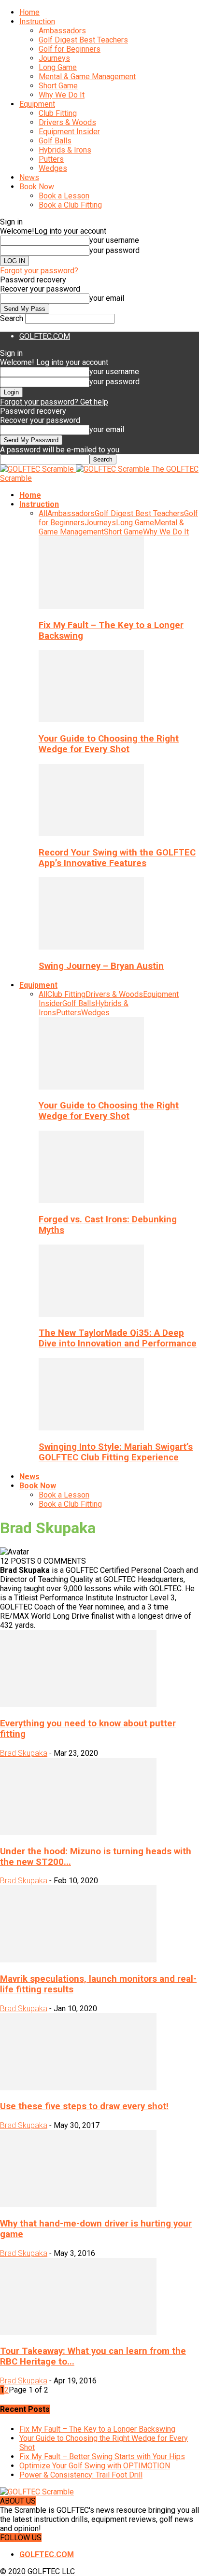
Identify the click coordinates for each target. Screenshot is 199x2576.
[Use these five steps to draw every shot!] (78, 2088)
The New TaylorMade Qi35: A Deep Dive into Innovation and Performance (118, 1338)
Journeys (54, 58)
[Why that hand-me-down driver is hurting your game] (78, 2205)
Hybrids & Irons (65, 150)
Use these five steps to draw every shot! (84, 2106)
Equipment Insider (69, 132)
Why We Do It (62, 95)
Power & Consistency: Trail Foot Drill (81, 2475)
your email (107, 298)
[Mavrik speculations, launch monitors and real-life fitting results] (78, 1960)
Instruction (37, 21)
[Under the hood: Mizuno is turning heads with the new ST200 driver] (78, 1832)
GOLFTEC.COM (45, 336)
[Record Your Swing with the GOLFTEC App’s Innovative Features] (91, 833)
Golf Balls (55, 141)
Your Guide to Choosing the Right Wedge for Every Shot (109, 744)
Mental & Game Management (87, 77)
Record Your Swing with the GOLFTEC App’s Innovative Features (117, 858)
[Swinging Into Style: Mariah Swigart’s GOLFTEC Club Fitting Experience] (91, 1428)
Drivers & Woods (67, 122)
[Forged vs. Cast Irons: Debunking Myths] (91, 1200)
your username (114, 240)
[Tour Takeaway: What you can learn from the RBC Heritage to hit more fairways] (78, 2332)
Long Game (58, 67)
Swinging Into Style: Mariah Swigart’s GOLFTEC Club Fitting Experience (116, 1452)
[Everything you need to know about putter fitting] (78, 1704)
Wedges (53, 168)
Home (29, 12)
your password (114, 250)
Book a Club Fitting (70, 205)
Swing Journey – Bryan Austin (101, 966)
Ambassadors (62, 31)
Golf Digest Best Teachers (83, 40)
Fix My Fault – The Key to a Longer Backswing (97, 2429)
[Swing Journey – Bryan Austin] (91, 947)
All (43, 513)
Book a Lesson (64, 196)
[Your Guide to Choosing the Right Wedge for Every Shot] (91, 720)
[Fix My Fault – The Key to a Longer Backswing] (91, 606)
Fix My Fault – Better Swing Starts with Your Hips (102, 2457)
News (29, 177)
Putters (51, 159)
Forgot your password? (39, 271)
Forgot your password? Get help (54, 402)
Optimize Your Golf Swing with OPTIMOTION (95, 2466)
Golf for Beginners (70, 49)
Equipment (37, 104)
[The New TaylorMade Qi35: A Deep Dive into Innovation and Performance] (91, 1314)
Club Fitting (58, 113)
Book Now (37, 187)
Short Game (58, 86)
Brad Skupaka (24, 1753)
